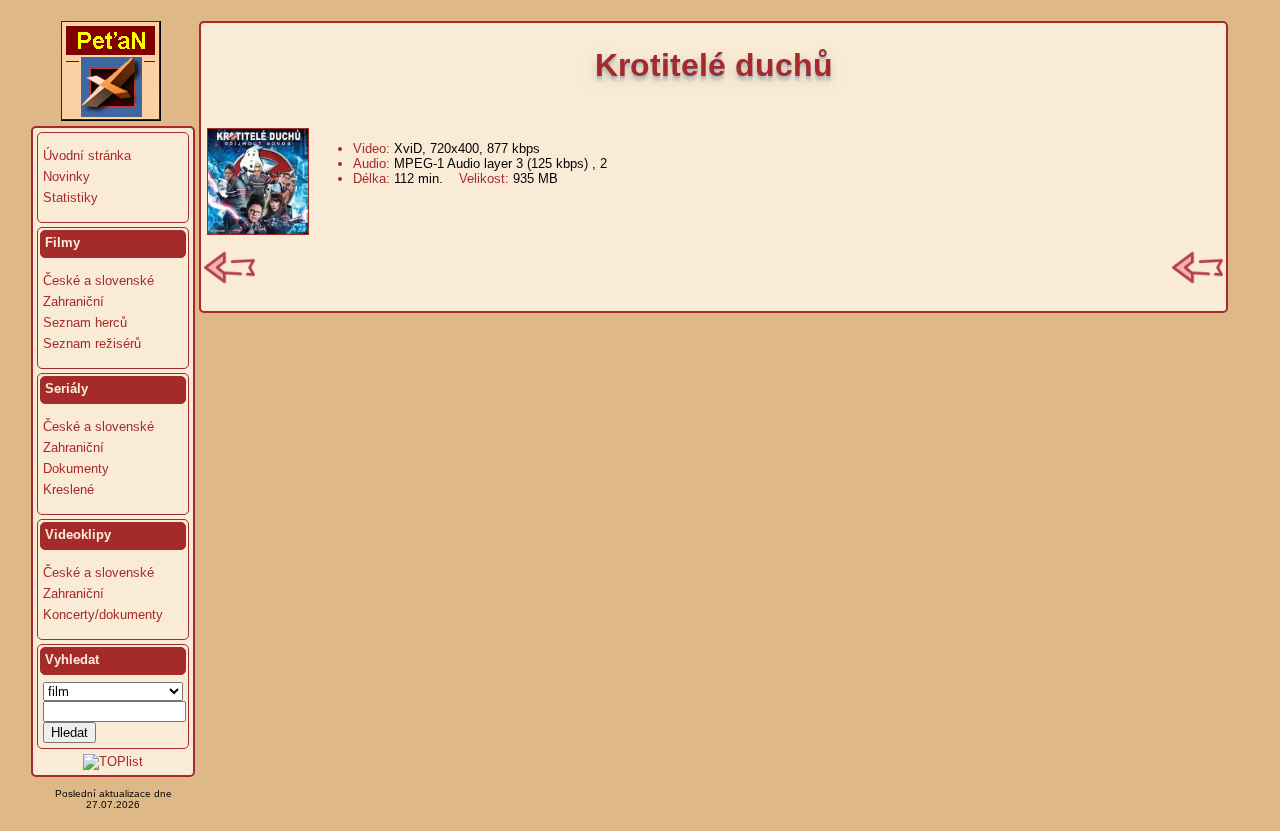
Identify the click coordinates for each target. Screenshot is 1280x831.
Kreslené (68, 489)
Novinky (66, 176)
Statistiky (70, 197)
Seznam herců (85, 322)
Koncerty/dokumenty (103, 614)
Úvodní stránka (87, 155)
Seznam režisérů (92, 343)
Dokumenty (76, 468)
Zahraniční (73, 301)
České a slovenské (98, 280)
